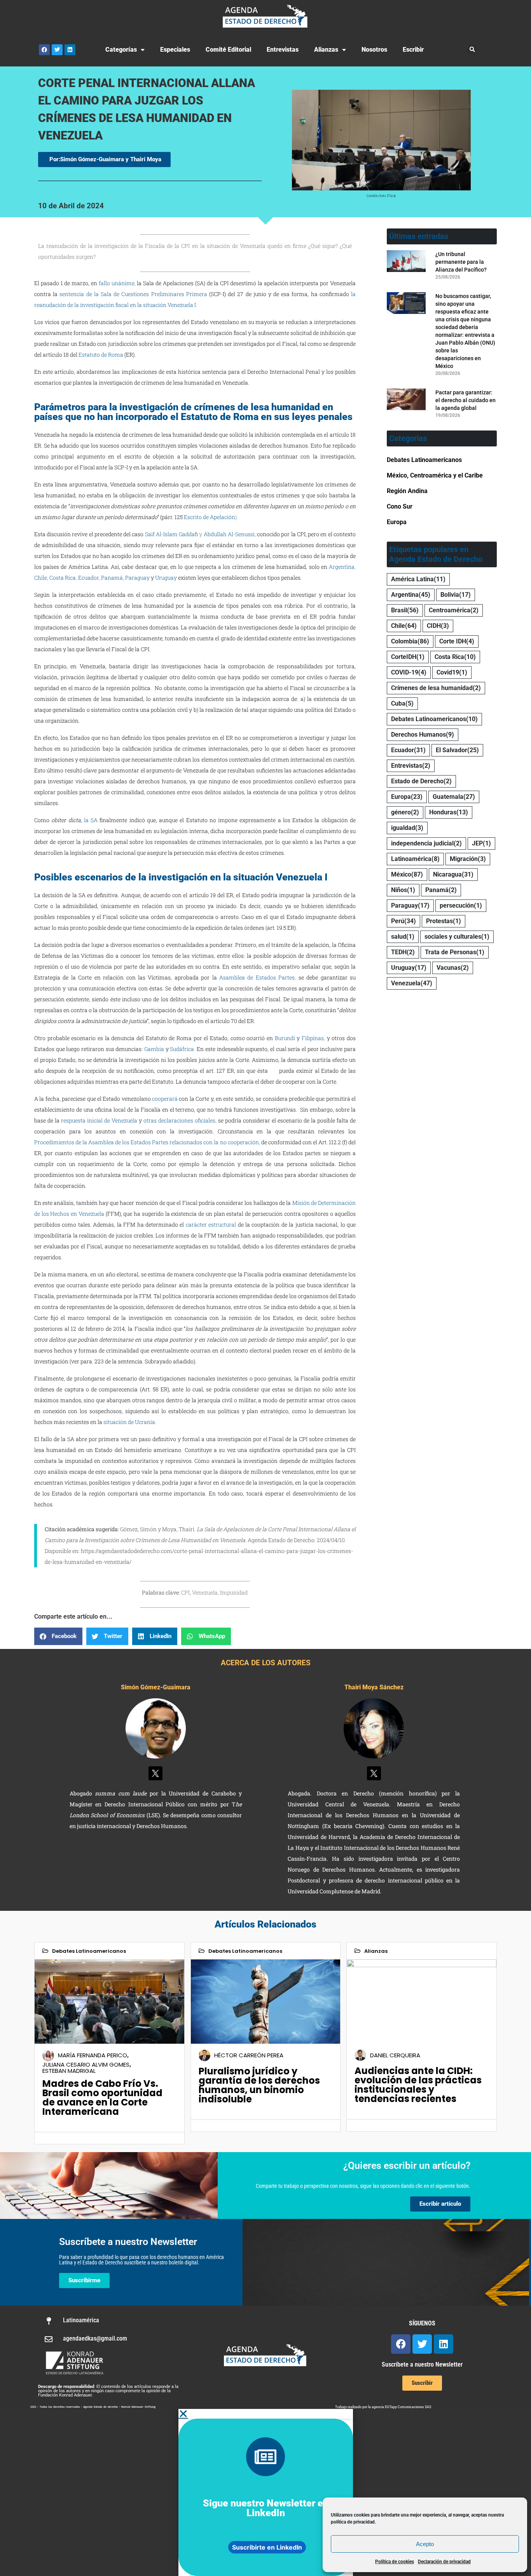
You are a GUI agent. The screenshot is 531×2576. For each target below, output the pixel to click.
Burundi (285, 1038)
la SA (91, 820)
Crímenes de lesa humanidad (436, 688)
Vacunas (453, 968)
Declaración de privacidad (444, 2562)
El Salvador (457, 750)
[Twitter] (57, 50)
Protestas (444, 921)
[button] (472, 50)
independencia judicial (426, 843)
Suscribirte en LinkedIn (267, 2547)
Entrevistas (283, 50)
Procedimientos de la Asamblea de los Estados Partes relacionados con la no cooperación (147, 1142)
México (407, 874)
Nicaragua (453, 874)
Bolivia (456, 595)
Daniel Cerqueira (395, 2055)
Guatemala (454, 797)
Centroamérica (454, 610)
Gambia (154, 1049)
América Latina (418, 579)
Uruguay (166, 578)
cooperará (165, 1099)
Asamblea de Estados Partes (257, 977)
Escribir (413, 50)
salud (403, 937)
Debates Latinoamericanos (424, 460)
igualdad (407, 828)
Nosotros (374, 50)
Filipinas (313, 1038)
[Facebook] (44, 50)
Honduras (449, 812)
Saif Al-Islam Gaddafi (172, 534)
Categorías (121, 50)
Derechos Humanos (423, 735)
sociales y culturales (457, 937)
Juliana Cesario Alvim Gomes (86, 2064)
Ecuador (88, 578)
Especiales (175, 50)
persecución (461, 905)
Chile (41, 578)
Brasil (405, 610)
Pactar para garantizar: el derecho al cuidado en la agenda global (465, 400)
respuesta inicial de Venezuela (99, 1120)
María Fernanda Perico (93, 2055)
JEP (481, 843)
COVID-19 (409, 672)
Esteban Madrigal (69, 2071)
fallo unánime (117, 283)
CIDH (438, 626)
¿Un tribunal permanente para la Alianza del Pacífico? (461, 262)
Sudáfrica (182, 1049)
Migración (468, 859)
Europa (397, 522)
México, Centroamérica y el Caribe (435, 475)
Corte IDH (457, 641)
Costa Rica (63, 578)
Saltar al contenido (31, 7)
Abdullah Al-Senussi (229, 534)
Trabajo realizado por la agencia (360, 2407)
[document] (265, 2492)
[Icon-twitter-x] (155, 1773)
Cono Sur (400, 506)
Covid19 (452, 672)
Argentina (342, 567)
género (405, 812)
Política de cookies (395, 2562)
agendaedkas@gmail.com (95, 2338)
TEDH (403, 952)
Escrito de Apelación (210, 517)
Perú (403, 921)
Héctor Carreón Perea (249, 2055)
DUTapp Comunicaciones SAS (408, 2407)
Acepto (425, 2544)
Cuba (402, 703)
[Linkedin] (70, 50)
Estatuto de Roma (101, 355)
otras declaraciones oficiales (179, 1120)
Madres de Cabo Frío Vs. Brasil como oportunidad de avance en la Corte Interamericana (102, 2098)
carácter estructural (211, 1224)
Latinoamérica (415, 859)
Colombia (410, 641)
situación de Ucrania (129, 1422)
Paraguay (137, 578)
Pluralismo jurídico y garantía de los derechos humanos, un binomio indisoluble (259, 2085)
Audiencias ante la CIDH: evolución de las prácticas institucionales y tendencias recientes (418, 2085)
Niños (403, 890)
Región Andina (407, 491)
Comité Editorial (228, 50)
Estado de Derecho (421, 781)
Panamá (112, 578)
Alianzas (326, 50)
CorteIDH (408, 657)
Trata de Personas (455, 952)
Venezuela (412, 983)
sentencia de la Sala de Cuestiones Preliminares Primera (133, 294)
